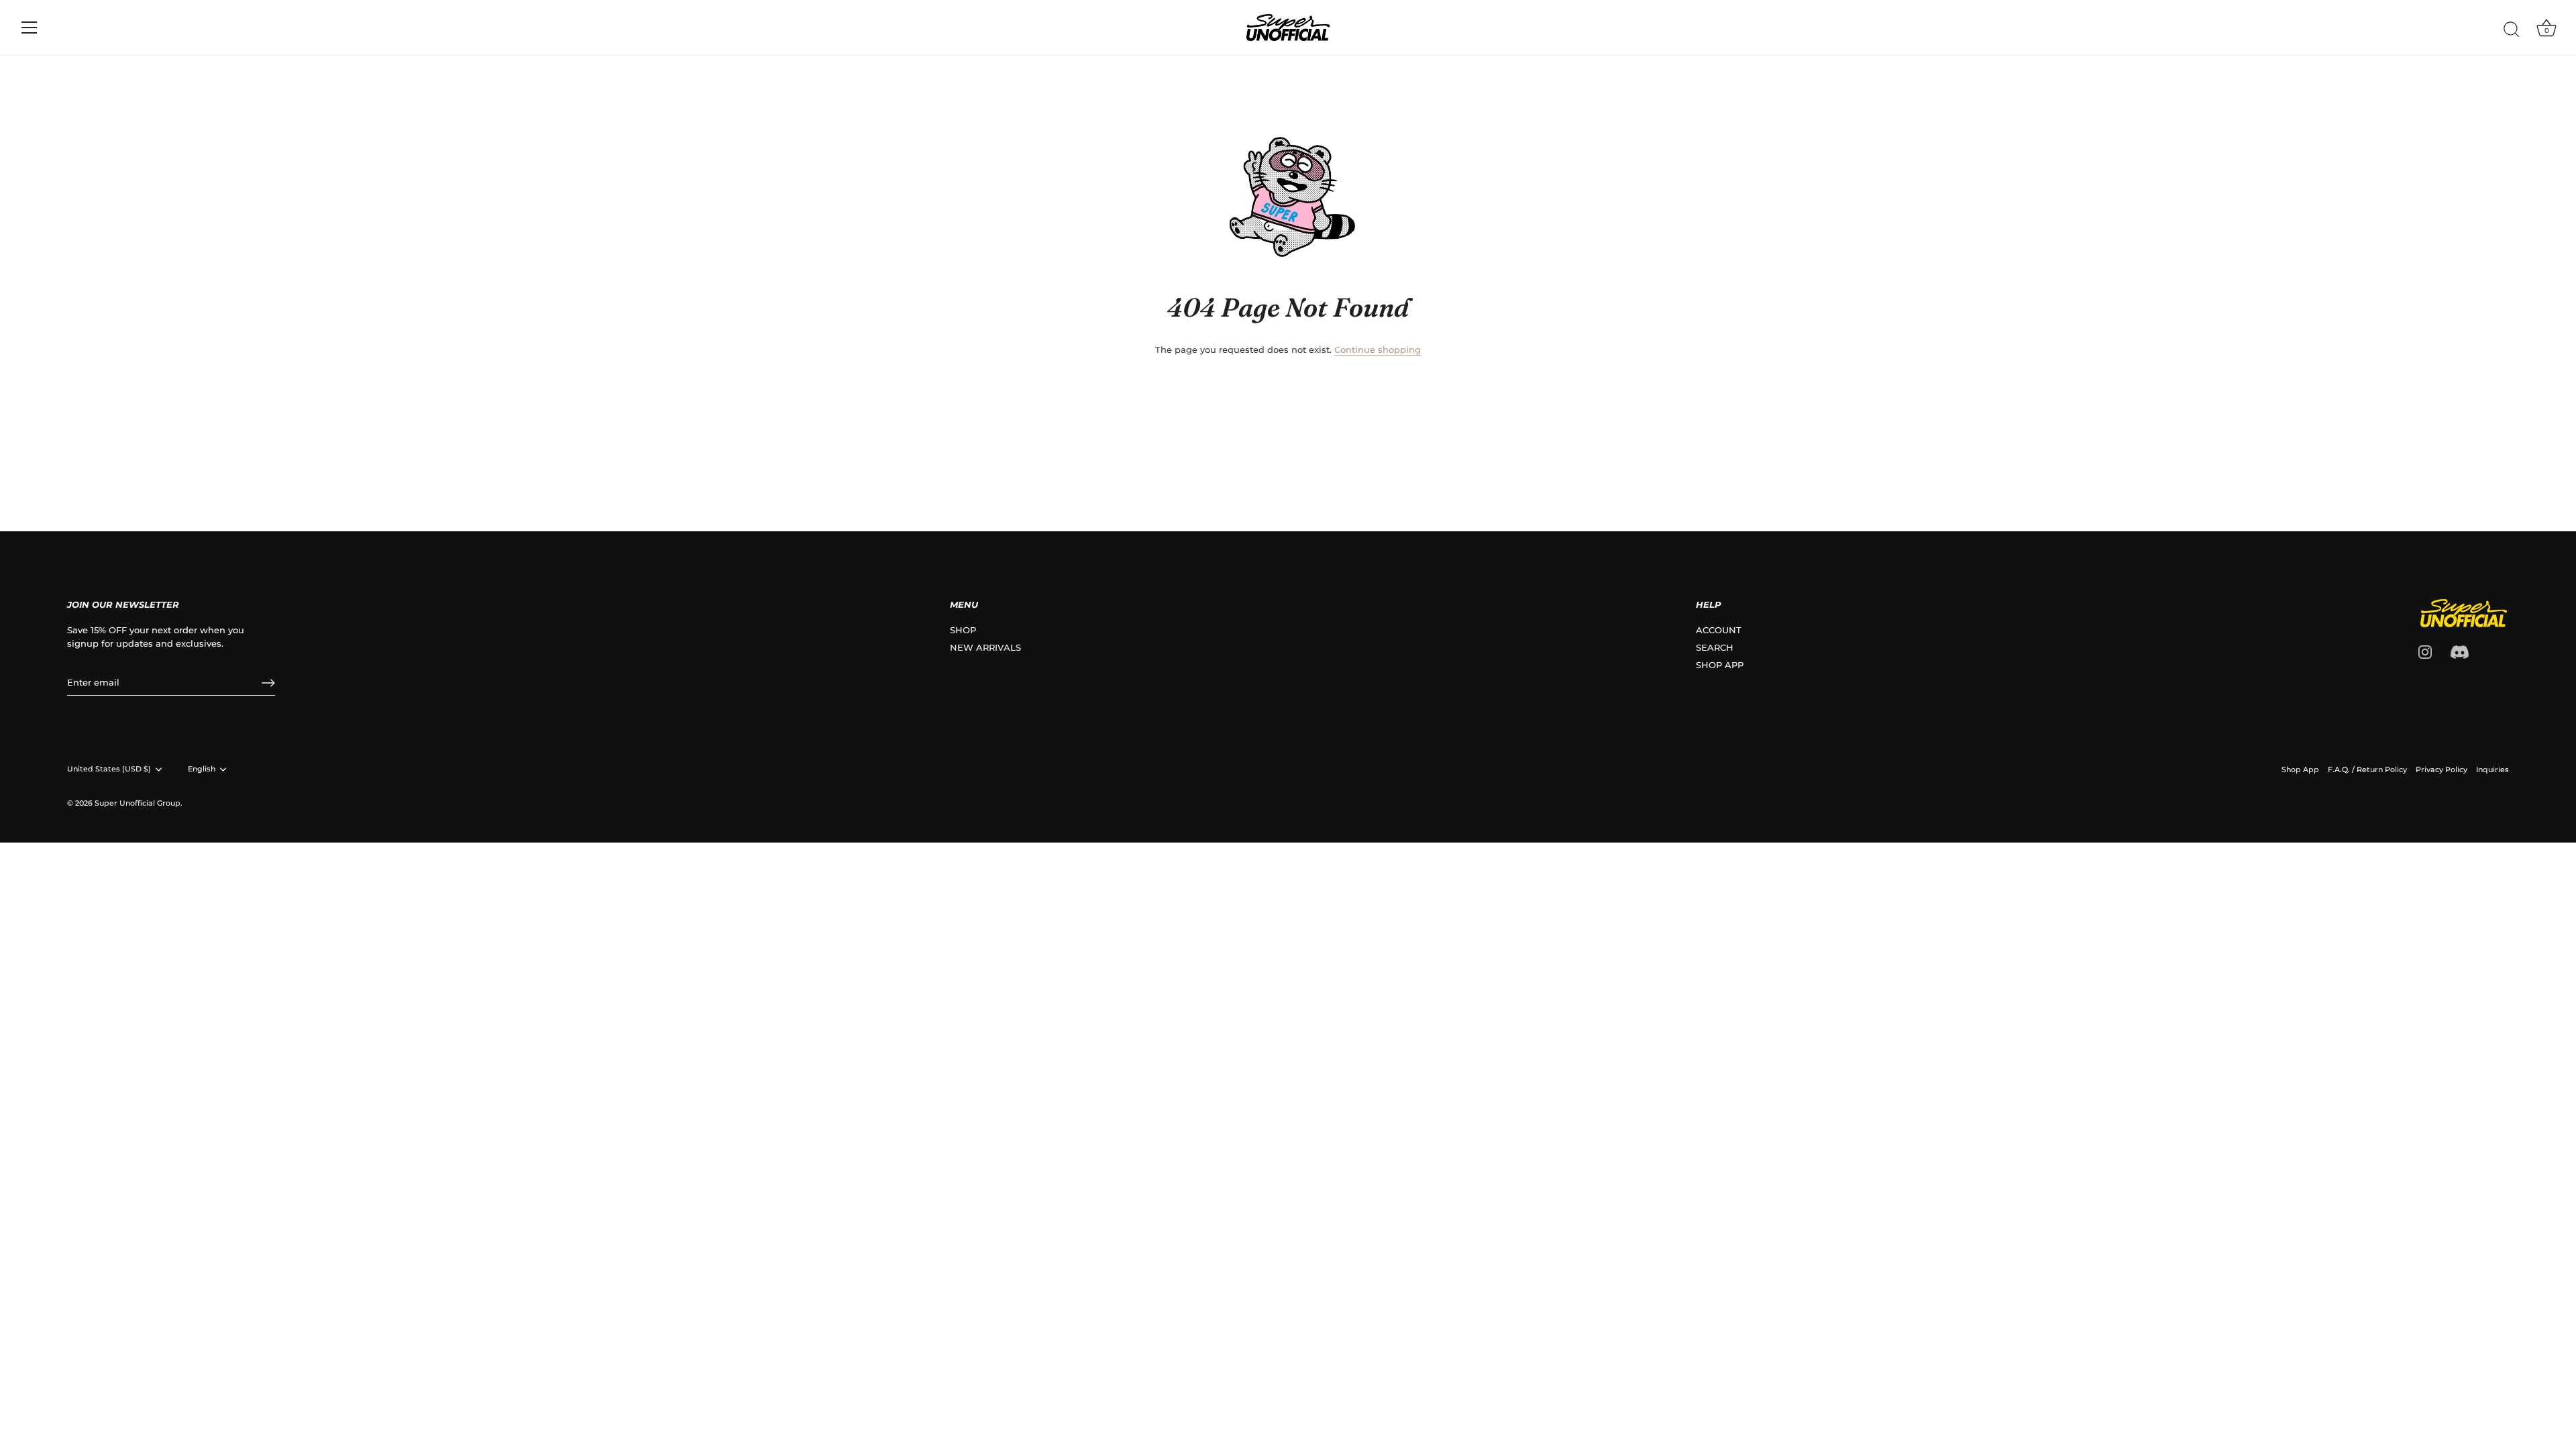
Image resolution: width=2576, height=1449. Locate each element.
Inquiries (2492, 769)
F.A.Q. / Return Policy (2367, 769)
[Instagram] (2425, 651)
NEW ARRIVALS (985, 647)
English (202, 769)
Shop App (2300, 769)
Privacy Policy (2441, 769)
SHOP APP (1720, 665)
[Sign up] (268, 683)
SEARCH (1715, 647)
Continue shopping (1378, 350)
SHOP (963, 630)
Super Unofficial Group (138, 803)
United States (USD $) (109, 769)
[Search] (2512, 30)
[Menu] (30, 28)
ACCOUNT (1719, 630)
